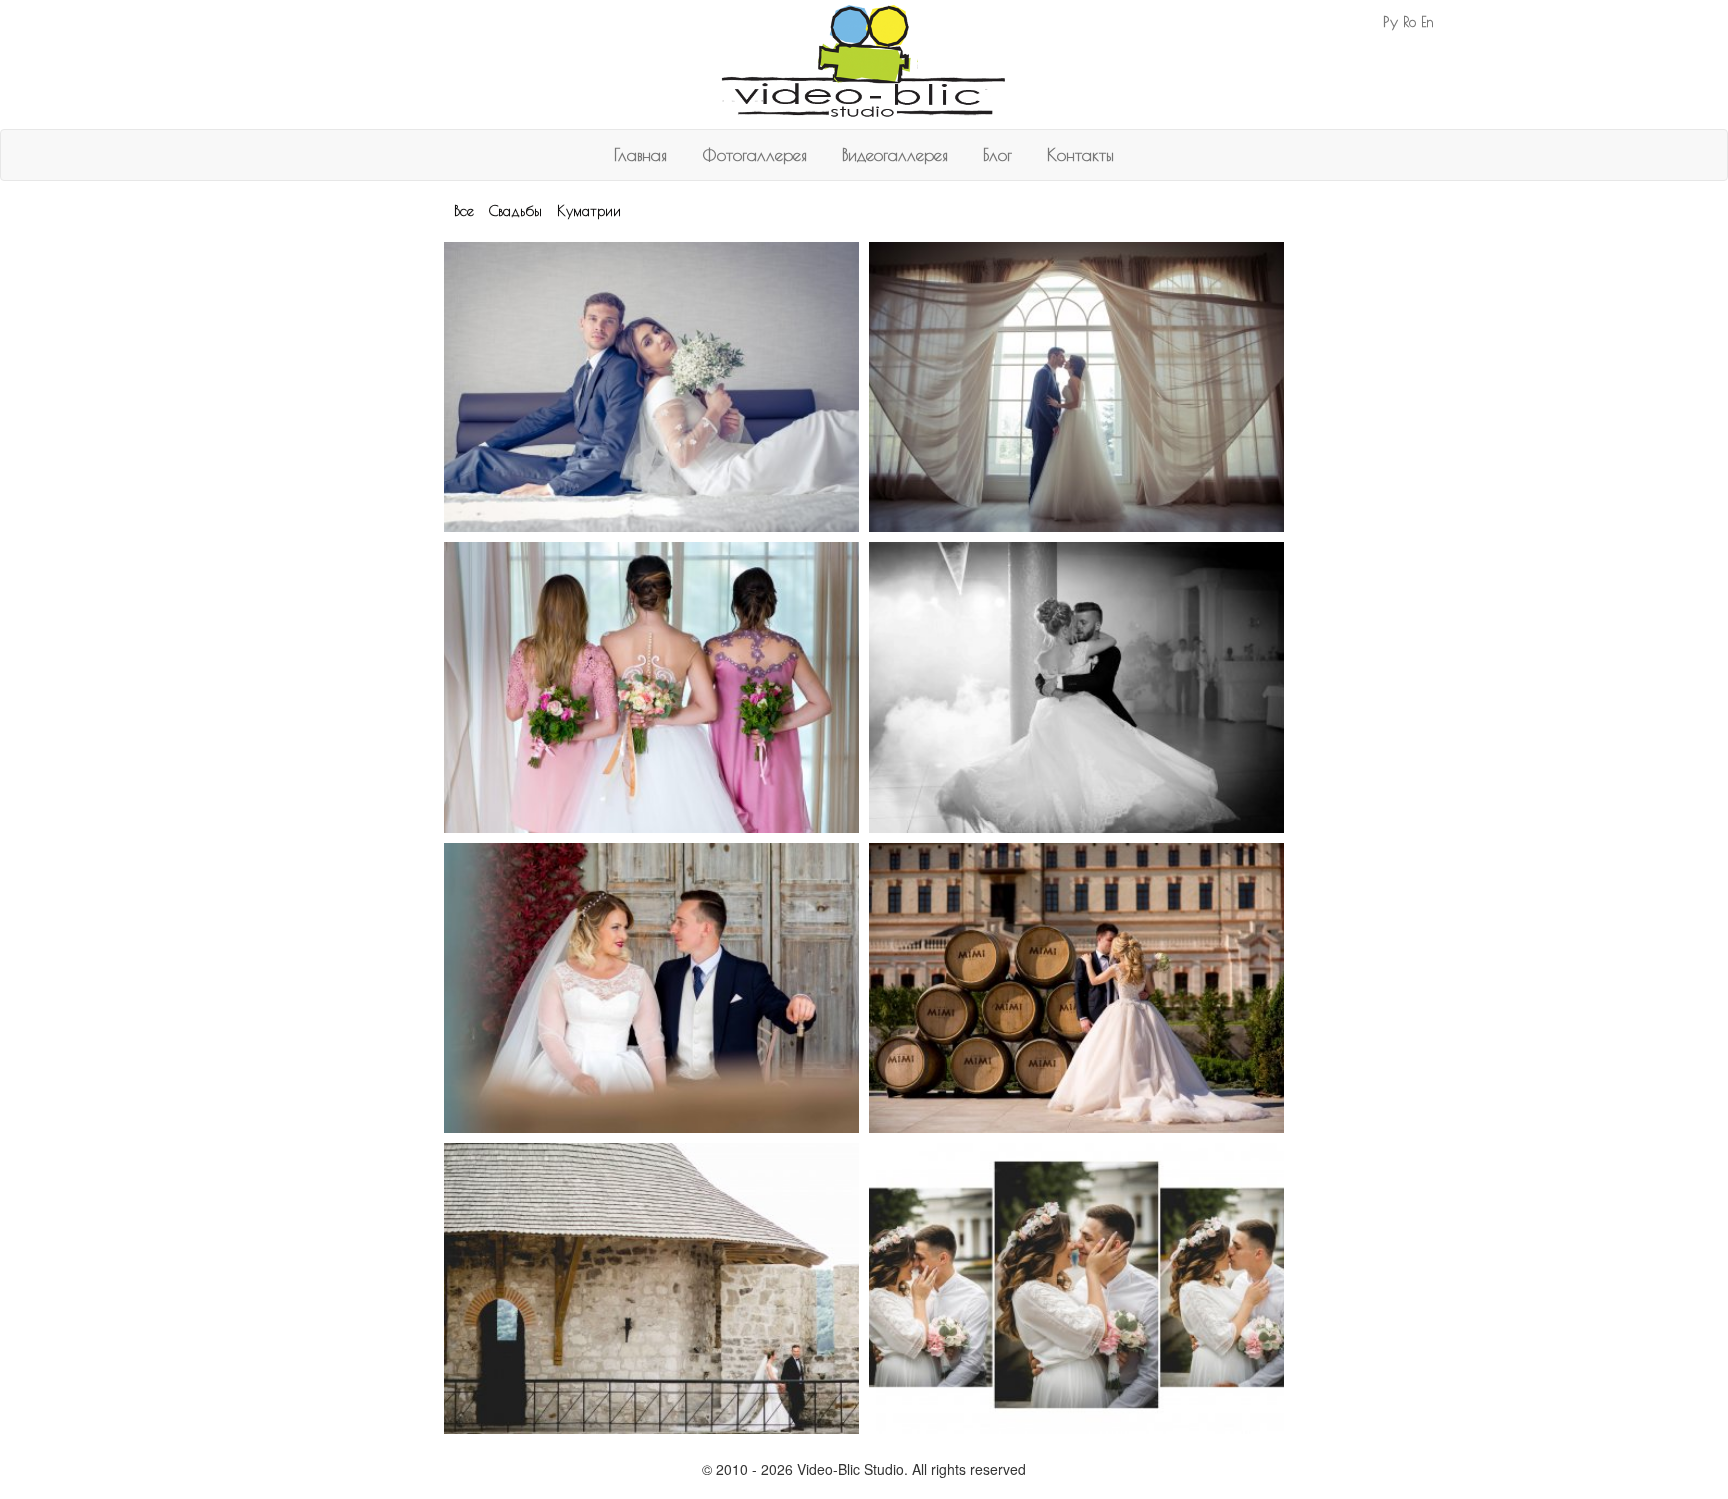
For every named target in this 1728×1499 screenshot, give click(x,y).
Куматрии (589, 210)
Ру (1390, 21)
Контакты (1080, 154)
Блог (997, 154)
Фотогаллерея (754, 154)
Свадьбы (515, 210)
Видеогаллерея (895, 154)
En (1427, 22)
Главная (640, 154)
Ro (1409, 22)
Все (464, 210)
